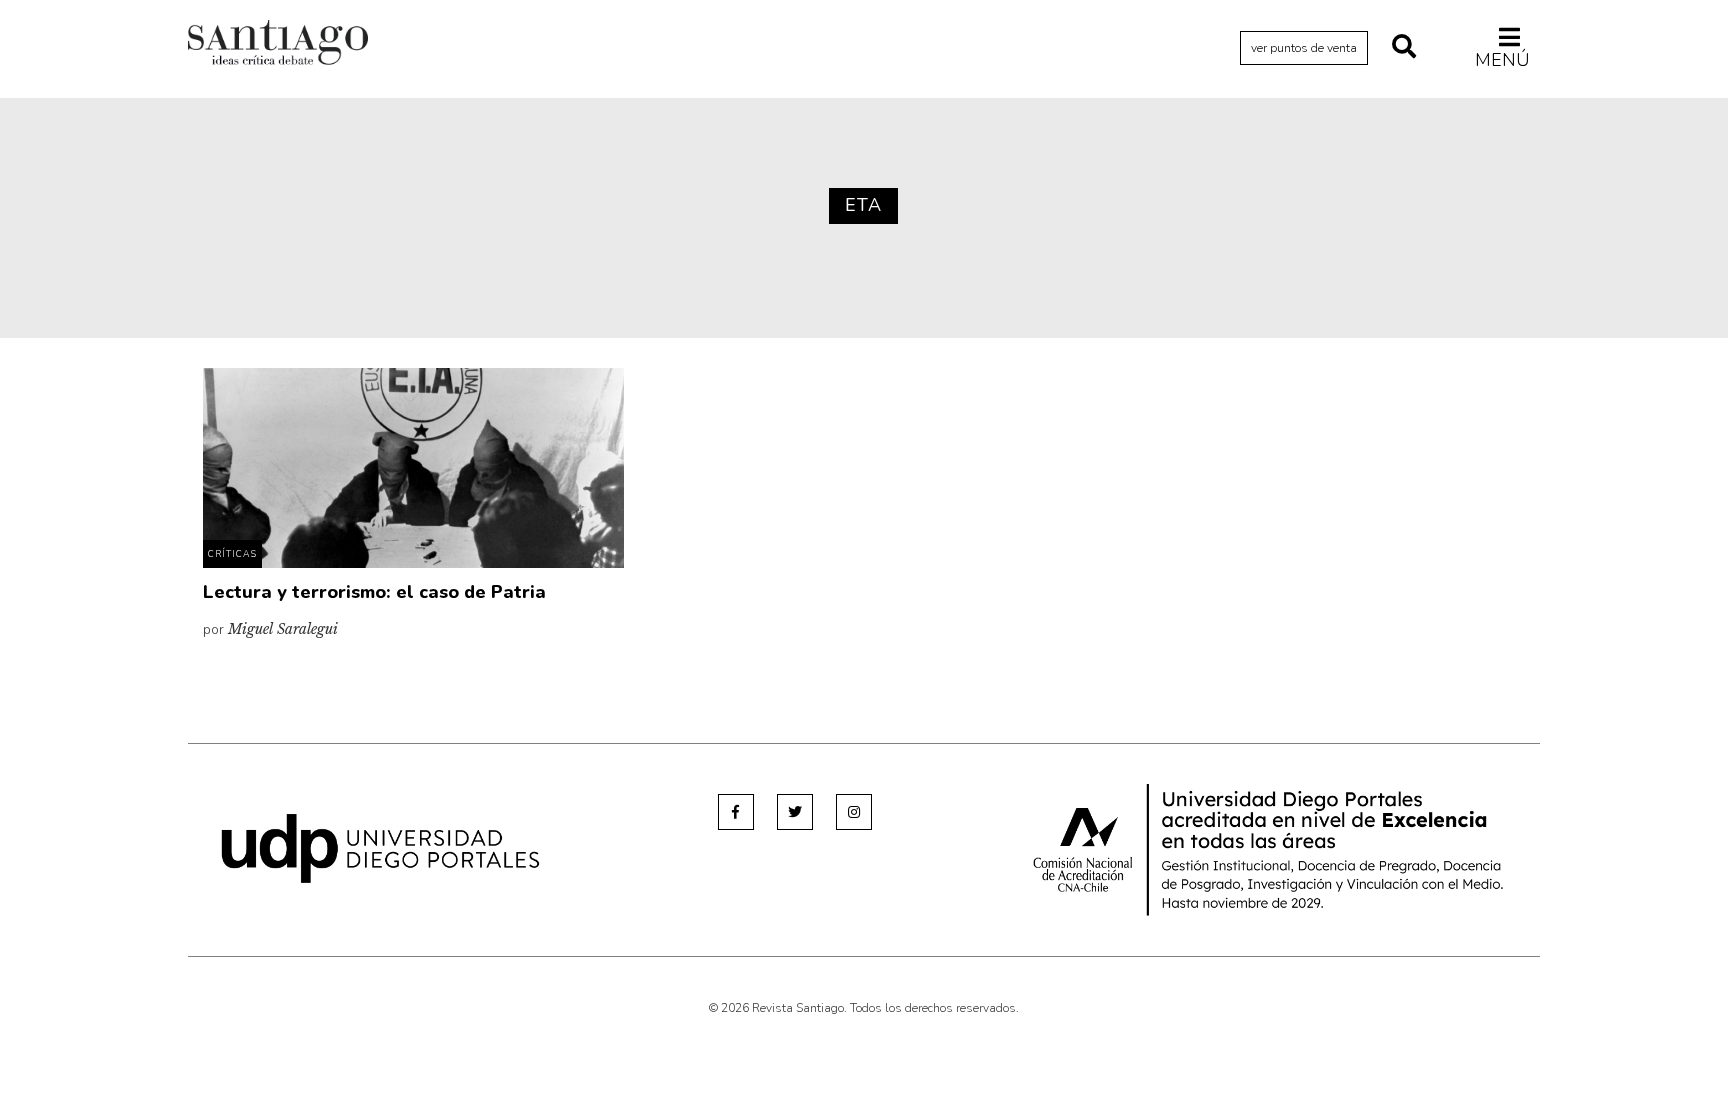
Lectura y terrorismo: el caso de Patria (374, 592)
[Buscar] (1404, 48)
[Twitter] (795, 812)
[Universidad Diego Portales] (380, 847)
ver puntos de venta (1304, 48)
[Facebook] (736, 812)
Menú (1502, 59)
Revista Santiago (278, 45)
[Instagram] (854, 812)
